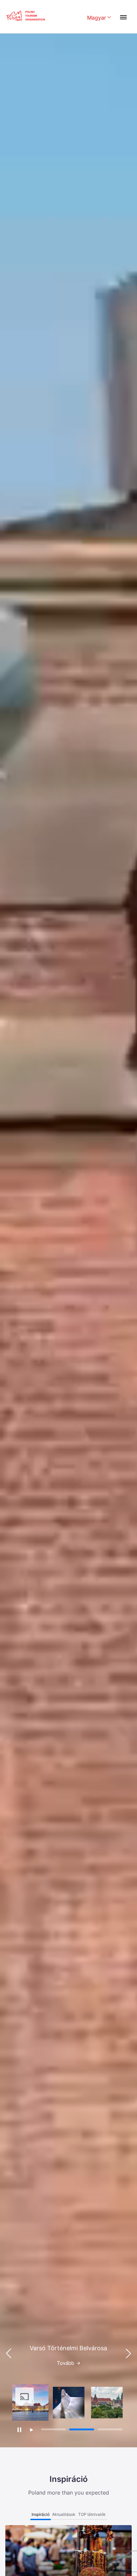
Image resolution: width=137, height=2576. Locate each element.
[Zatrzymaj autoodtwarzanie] (19, 2430)
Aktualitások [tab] (64, 2514)
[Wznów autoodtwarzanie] (31, 2430)
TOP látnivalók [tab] (92, 2514)
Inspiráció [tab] (41, 2514)
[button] (128, 2354)
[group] (30, 2403)
